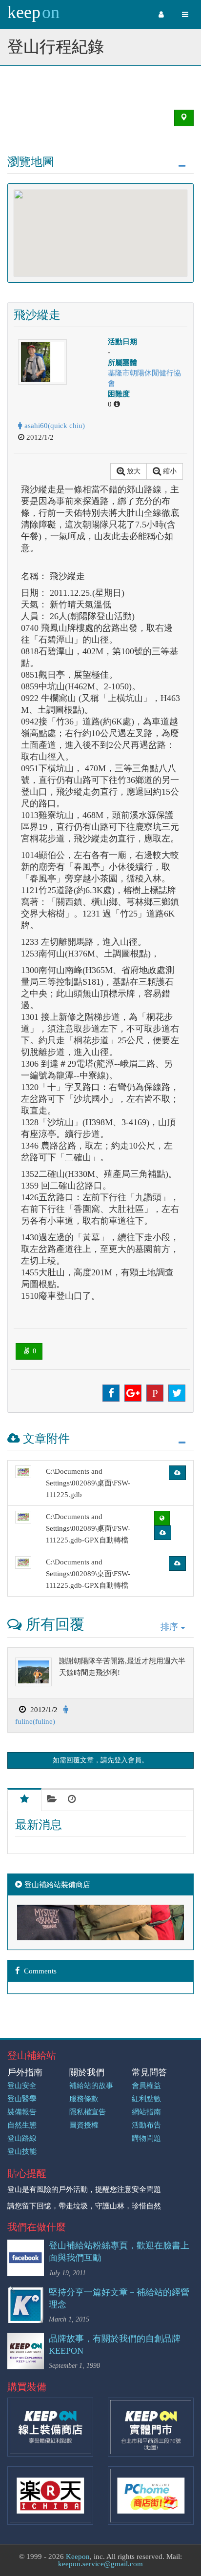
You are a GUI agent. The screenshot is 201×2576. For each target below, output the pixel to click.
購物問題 (146, 2138)
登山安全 (22, 2086)
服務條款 (84, 2099)
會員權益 (146, 2086)
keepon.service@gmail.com (100, 2564)
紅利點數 (146, 2099)
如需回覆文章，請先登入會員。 (100, 1760)
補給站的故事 (91, 2086)
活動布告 (146, 2125)
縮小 (169, 471)
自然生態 (22, 2125)
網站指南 (146, 2112)
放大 (133, 471)
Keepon (78, 2556)
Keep (33, 12)
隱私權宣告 (88, 2112)
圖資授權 (84, 2125)
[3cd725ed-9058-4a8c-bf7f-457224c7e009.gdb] (23, 1472)
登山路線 (22, 2138)
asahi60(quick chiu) (54, 426)
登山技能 (22, 2151)
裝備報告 (22, 2112)
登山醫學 (22, 2099)
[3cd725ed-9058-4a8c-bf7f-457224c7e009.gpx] (23, 1517)
